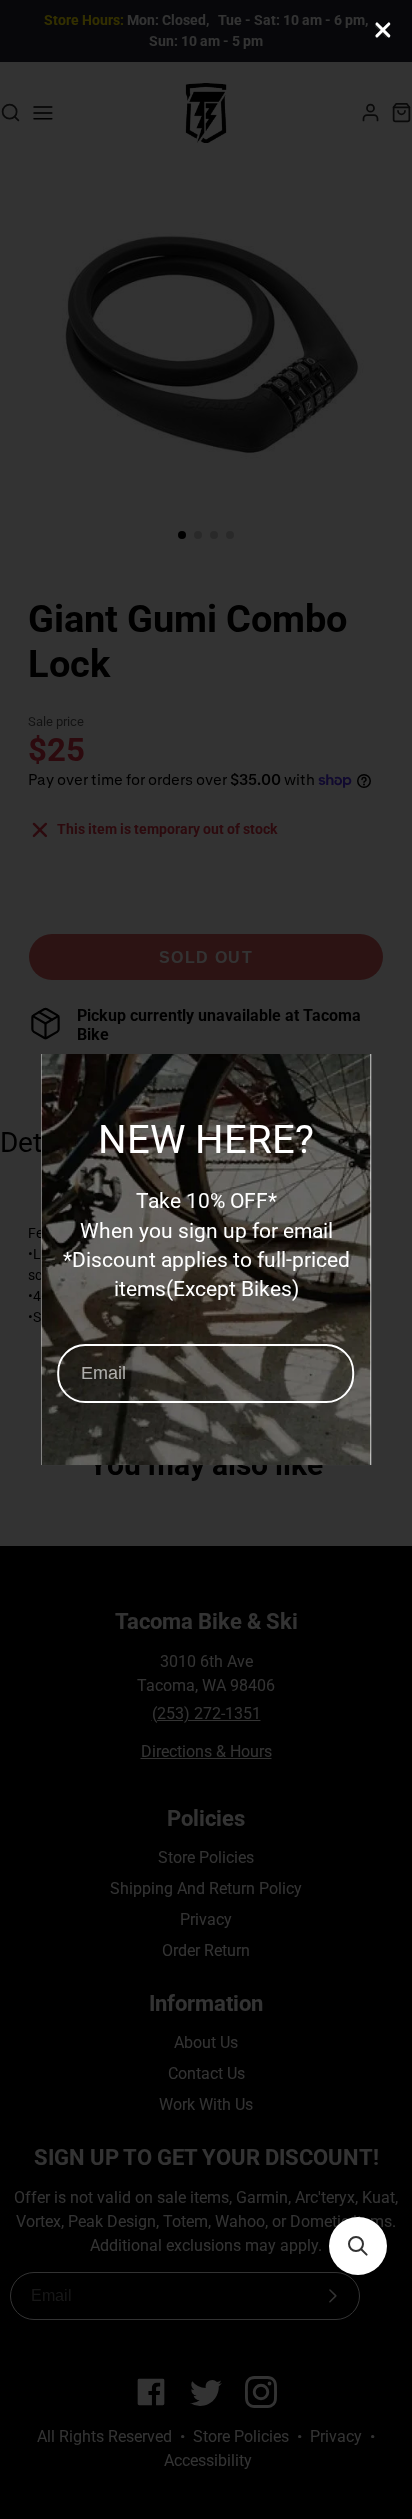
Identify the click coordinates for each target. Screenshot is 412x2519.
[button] (358, 2246)
